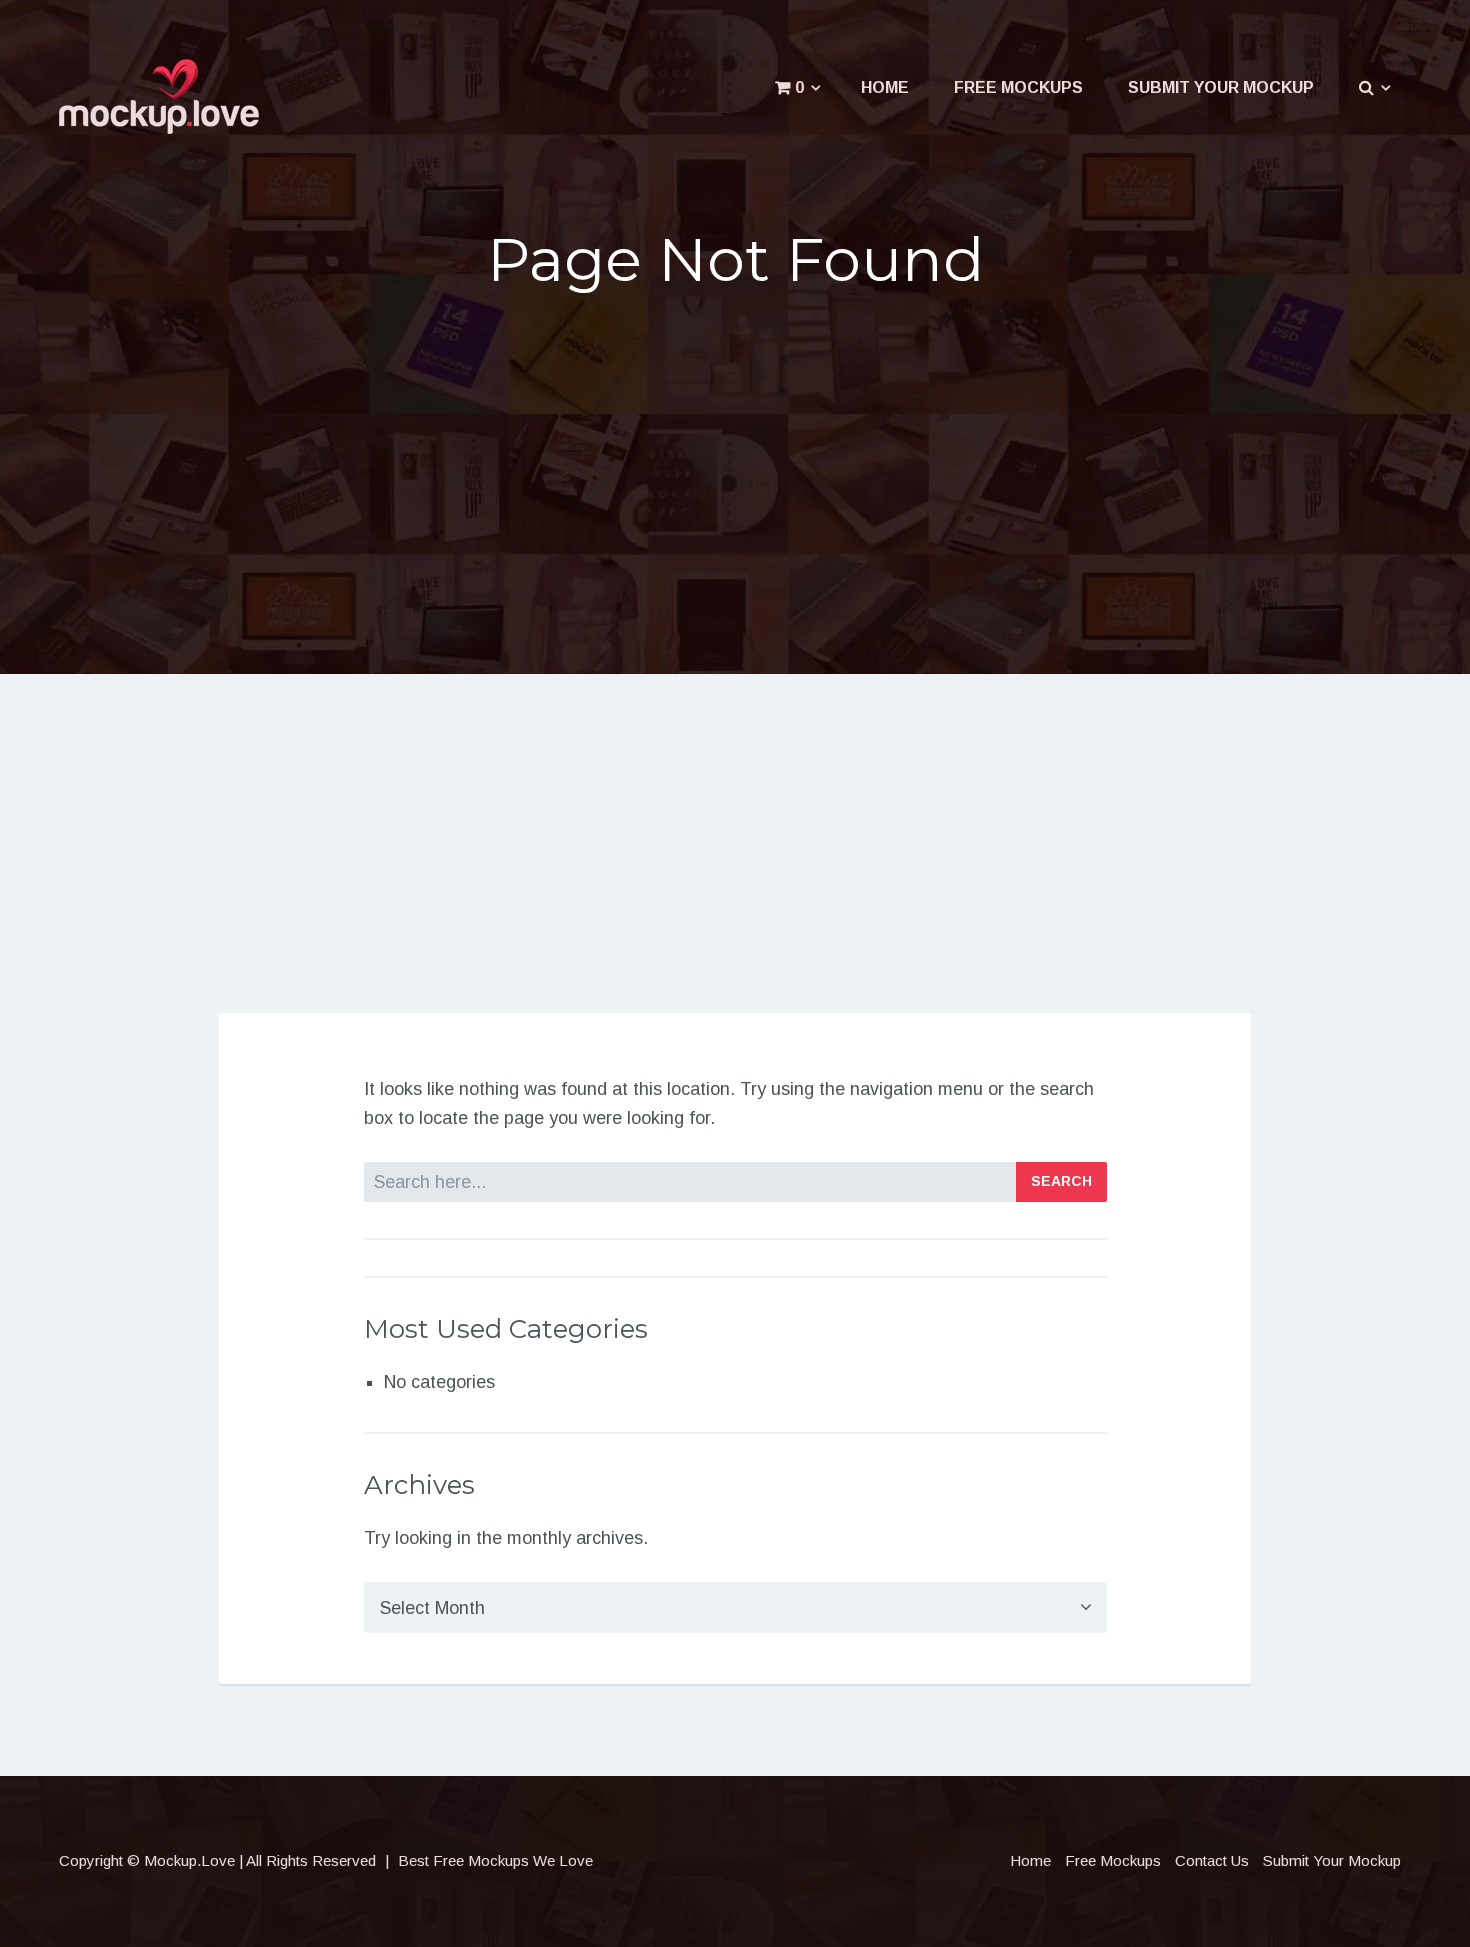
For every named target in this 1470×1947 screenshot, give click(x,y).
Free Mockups (1018, 87)
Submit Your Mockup (1221, 87)
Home (885, 87)
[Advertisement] (735, 466)
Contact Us (1212, 1860)
